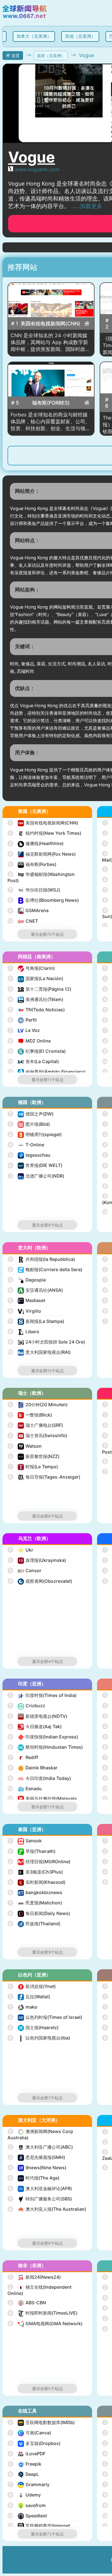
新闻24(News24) (35, 2277)
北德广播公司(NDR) (37, 1176)
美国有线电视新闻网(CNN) (44, 823)
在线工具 (27, 2411)
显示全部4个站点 (47, 1661)
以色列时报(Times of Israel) (46, 2017)
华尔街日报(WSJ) (35, 890)
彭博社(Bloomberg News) (44, 900)
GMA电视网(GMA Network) (46, 2323)
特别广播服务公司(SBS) (41, 2199)
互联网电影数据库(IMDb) (42, 2422)
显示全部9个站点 (47, 1952)
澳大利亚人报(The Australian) (48, 2209)
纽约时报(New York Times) (45, 833)
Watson (25, 1446)
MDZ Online (30, 1041)
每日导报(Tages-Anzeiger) (45, 1477)
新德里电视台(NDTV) (38, 1716)
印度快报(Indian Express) (44, 1737)
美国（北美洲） (51, 56)
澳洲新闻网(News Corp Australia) (40, 2134)
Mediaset (27, 1300)
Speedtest (28, 2516)
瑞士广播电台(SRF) (36, 1425)
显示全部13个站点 (47, 1807)
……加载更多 (87, 206)
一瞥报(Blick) (30, 1415)
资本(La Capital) (34, 1061)
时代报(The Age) (34, 2178)
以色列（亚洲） (34, 1975)
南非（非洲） (32, 2265)
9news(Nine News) (38, 2168)
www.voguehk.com (37, 169)
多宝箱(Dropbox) (35, 2443)
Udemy (25, 2495)
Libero (24, 1332)
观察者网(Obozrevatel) (41, 1581)
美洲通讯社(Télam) (36, 999)
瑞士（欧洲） (32, 1393)
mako (23, 2007)
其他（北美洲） (78, 36)
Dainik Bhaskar (33, 1768)
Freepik (25, 2464)
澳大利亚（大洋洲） (39, 2120)
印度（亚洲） (32, 1684)
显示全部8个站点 (47, 1225)
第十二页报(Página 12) (40, 989)
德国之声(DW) (31, 1114)
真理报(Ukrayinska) (37, 1560)
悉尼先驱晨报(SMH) (37, 2157)
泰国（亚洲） (32, 1829)
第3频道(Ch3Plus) (36, 1872)
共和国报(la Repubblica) (42, 1259)
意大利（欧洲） (34, 1248)
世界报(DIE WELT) (36, 1165)
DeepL (24, 2474)
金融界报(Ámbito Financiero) (47, 1072)
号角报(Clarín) (32, 968)
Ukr (21, 1550)
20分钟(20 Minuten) (38, 1405)
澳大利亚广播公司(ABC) (41, 2147)
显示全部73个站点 (47, 2534)
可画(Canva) (30, 2433)
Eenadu (25, 1789)
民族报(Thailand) (35, 1924)
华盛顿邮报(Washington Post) (41, 877)
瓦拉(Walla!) (30, 1997)
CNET (23, 921)
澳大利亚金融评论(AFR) (40, 2188)
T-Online (27, 1145)
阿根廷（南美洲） (37, 957)
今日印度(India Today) (40, 1778)
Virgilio (25, 1311)
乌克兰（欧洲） (34, 1538)
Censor (25, 1570)
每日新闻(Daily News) (40, 1913)
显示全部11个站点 (47, 1080)
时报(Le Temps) (34, 1467)
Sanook (26, 1841)
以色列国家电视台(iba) (40, 2038)
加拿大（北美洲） (32, 36)
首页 (16, 56)
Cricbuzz (27, 1706)
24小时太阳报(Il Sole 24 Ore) (47, 1342)
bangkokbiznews (36, 1892)
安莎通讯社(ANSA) (36, 1290)
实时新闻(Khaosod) (37, 1882)
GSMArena (29, 910)
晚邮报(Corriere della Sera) (46, 1269)
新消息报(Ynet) (33, 1986)
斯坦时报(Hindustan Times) (46, 1747)
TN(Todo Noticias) (37, 1010)
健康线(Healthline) (36, 843)
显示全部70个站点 (47, 934)
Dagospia (27, 1280)
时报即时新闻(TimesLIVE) (43, 2313)
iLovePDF (27, 2454)
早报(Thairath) (32, 1851)
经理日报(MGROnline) (40, 1862)
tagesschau (30, 1155)
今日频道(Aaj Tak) (35, 1726)
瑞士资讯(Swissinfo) (38, 1435)
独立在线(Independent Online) (40, 2290)
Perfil (23, 1020)
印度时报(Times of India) (43, 1695)
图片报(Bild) (29, 1124)
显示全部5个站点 (47, 2389)
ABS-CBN (28, 2303)
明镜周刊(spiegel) (35, 1134)
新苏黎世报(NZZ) (34, 1456)
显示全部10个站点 (47, 1371)
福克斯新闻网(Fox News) (42, 854)
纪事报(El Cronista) (37, 1051)
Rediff (24, 1757)
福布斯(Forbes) (33, 864)
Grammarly (30, 2484)
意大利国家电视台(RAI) (40, 1352)
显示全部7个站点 (47, 2098)
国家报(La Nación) (36, 978)
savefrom (27, 2505)
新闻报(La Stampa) (37, 1321)
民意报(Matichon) (36, 1903)
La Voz (25, 1030)
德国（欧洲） (32, 1102)
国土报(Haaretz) (34, 2027)
